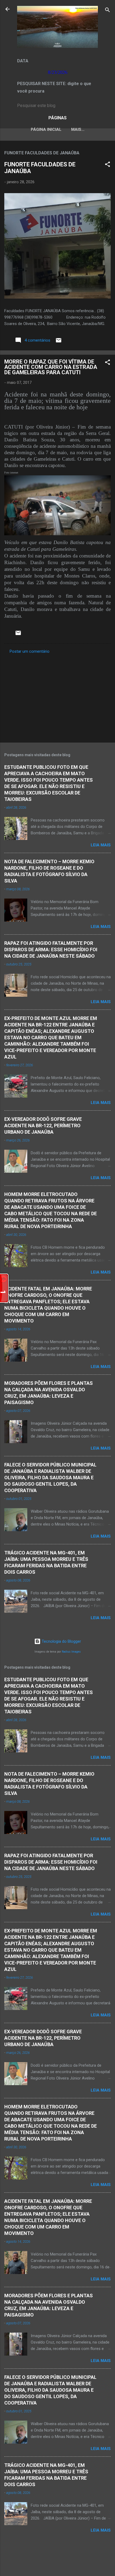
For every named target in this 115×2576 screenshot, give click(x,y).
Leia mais (101, 845)
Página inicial (46, 129)
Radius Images (71, 1652)
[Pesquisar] (108, 11)
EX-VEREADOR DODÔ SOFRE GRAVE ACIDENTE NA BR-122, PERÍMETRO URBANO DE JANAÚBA (43, 1125)
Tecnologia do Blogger (61, 1641)
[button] (108, 165)
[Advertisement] (57, 697)
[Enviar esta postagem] (59, 342)
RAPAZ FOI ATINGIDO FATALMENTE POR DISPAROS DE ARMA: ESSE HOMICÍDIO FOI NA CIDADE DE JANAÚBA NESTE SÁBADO (51, 949)
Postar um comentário (30, 651)
